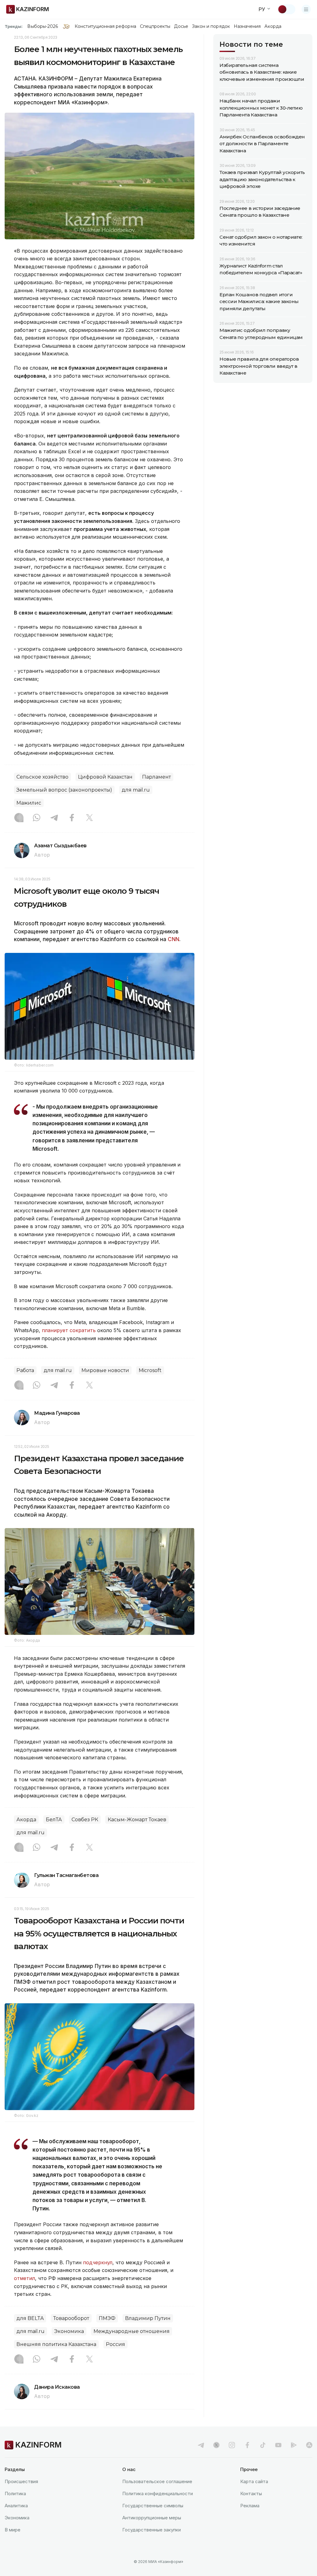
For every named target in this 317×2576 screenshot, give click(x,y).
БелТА (54, 1820)
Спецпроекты (155, 26)
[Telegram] (54, 818)
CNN (174, 939)
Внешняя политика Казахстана (56, 2344)
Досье (181, 26)
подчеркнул (98, 2262)
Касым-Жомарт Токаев (137, 1820)
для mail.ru (136, 790)
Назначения (247, 26)
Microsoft (150, 1370)
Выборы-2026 (43, 26)
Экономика (69, 2331)
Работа (25, 1370)
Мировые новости (105, 1370)
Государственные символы (153, 2506)
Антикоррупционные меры (152, 2518)
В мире (13, 2530)
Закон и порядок (211, 26)
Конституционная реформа (105, 26)
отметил (24, 2278)
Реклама (250, 2506)
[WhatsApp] (37, 818)
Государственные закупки (152, 2530)
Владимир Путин (148, 2318)
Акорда (273, 26)
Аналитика (16, 2506)
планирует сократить (69, 1330)
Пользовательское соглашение (157, 2481)
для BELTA (30, 2318)
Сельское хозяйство (42, 777)
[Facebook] (72, 818)
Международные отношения (132, 2331)
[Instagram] (19, 818)
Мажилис (29, 803)
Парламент (156, 777)
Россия (115, 2344)
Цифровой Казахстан (105, 777)
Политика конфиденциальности (158, 2493)
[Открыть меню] (306, 9)
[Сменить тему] (286, 9)
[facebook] (247, 2445)
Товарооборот (71, 2318)
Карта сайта (254, 2481)
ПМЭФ (107, 2318)
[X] (89, 818)
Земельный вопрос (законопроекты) (64, 790)
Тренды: (14, 26)
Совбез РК (85, 1820)
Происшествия (21, 2481)
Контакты (251, 2493)
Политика (15, 2493)
